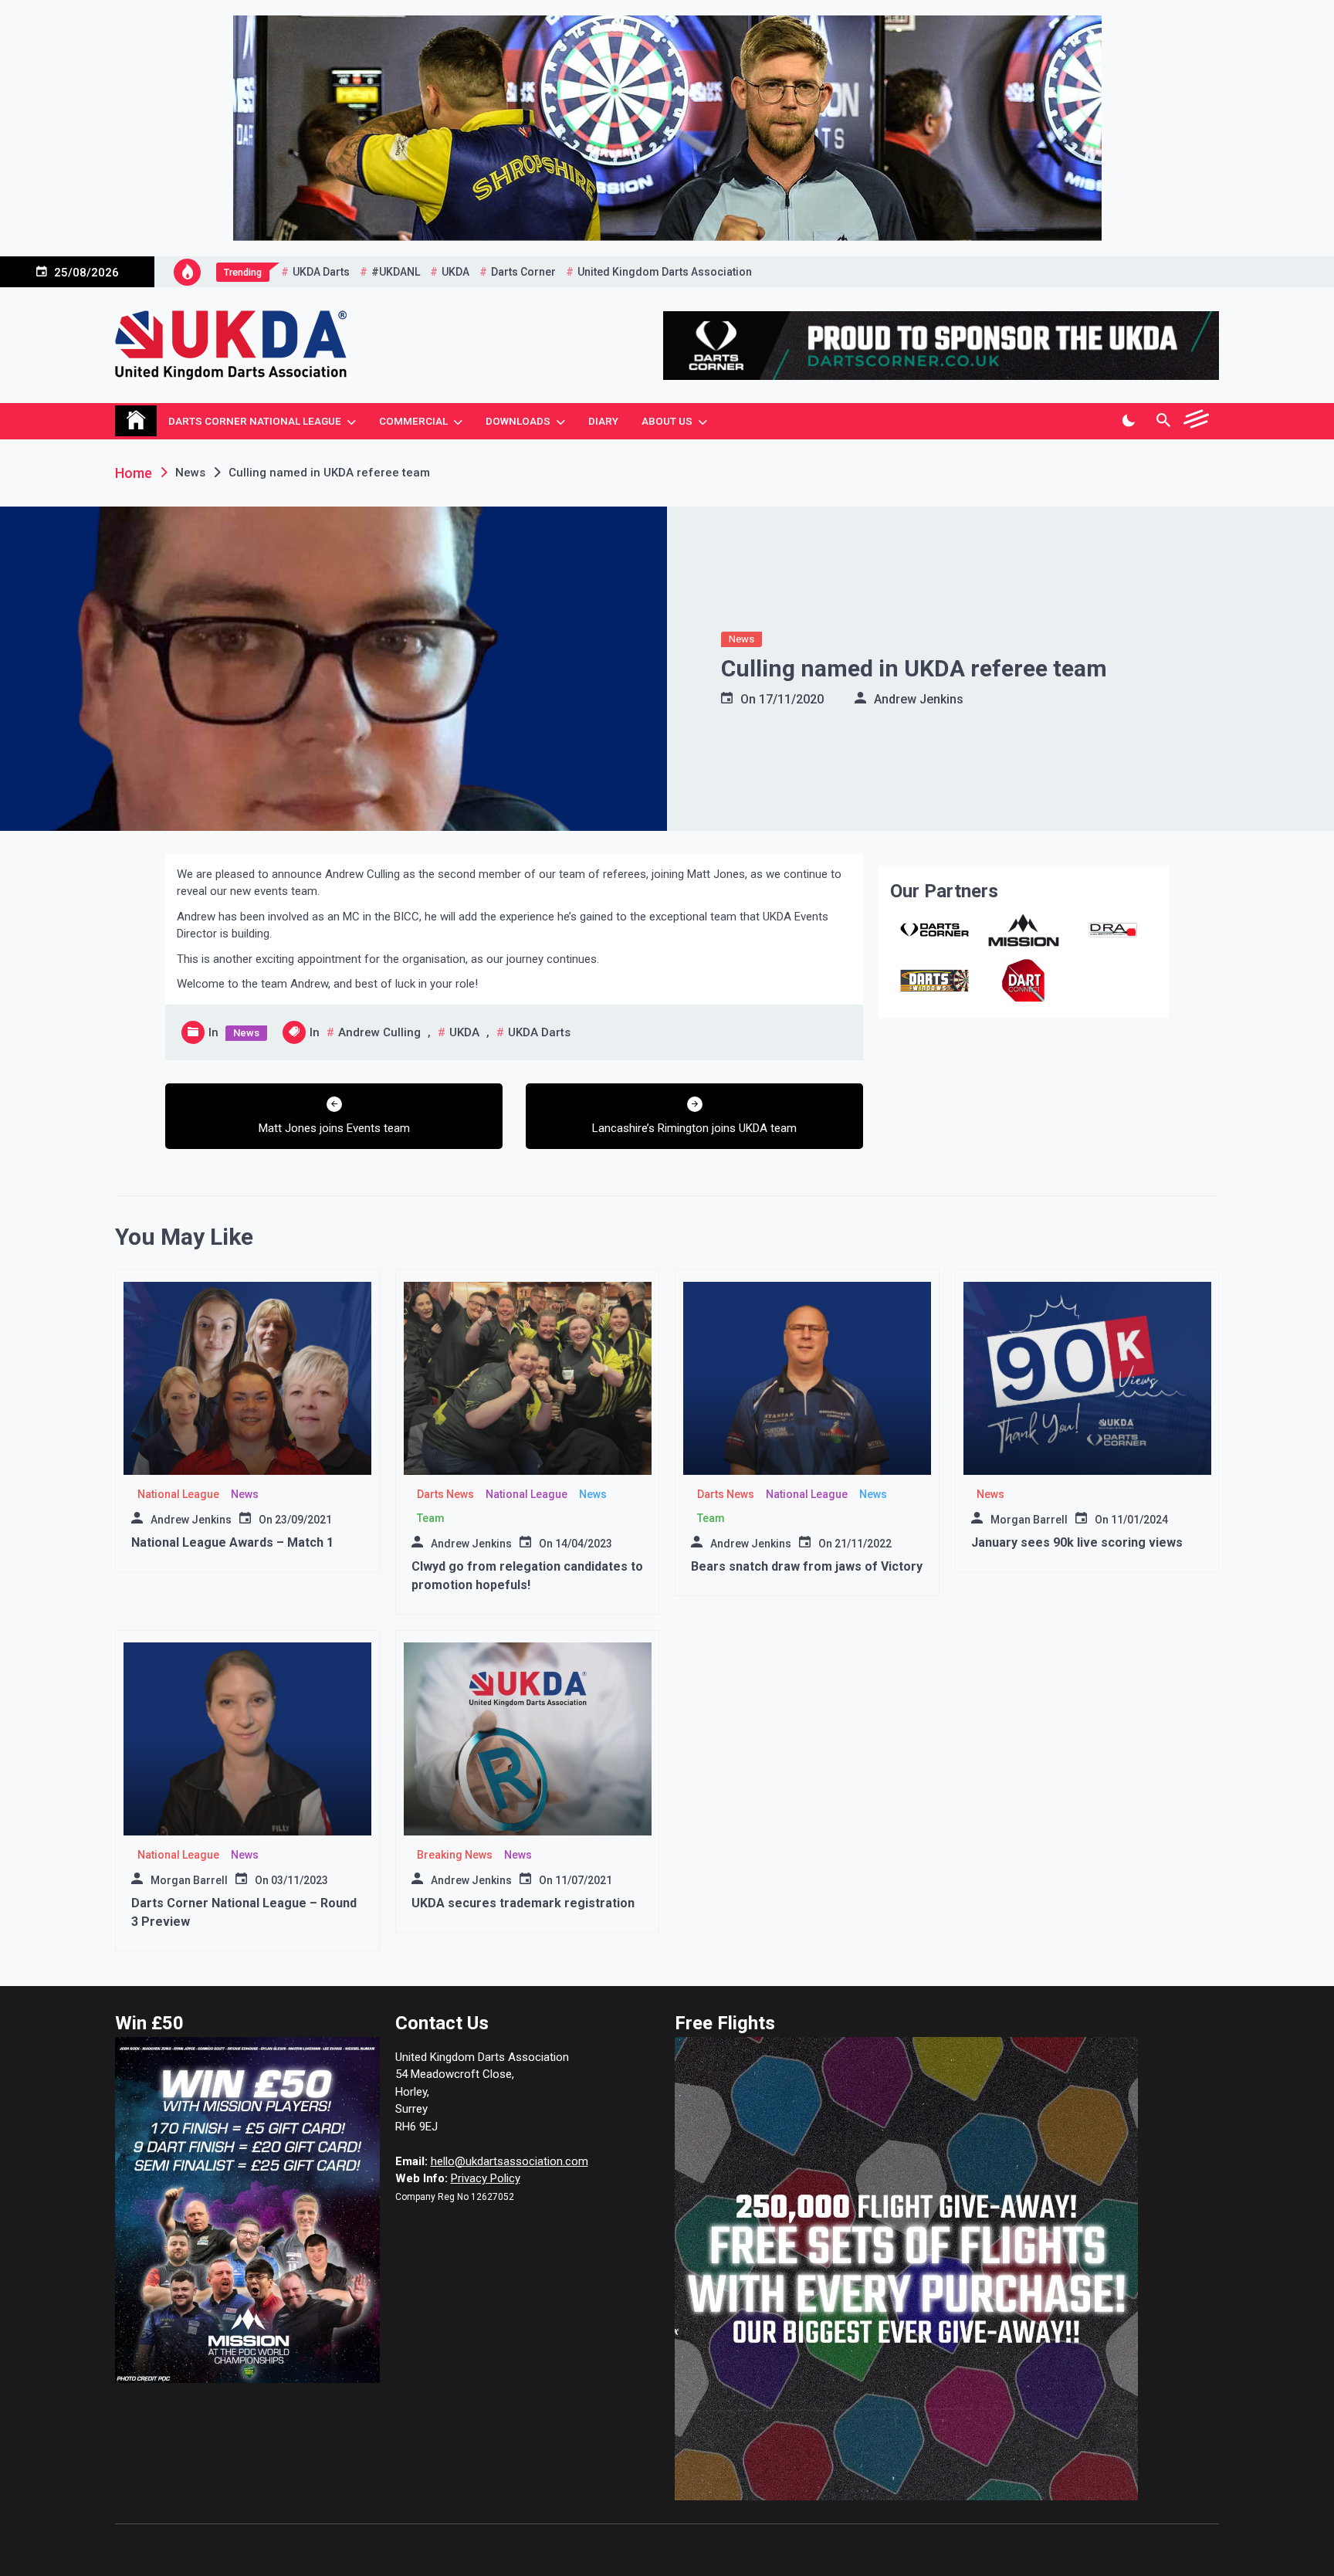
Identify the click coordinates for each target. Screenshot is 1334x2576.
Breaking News (455, 1855)
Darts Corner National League (255, 421)
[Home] (136, 421)
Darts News (445, 1494)
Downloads (518, 421)
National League (178, 1494)
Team (431, 1518)
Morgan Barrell (1029, 1520)
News (741, 639)
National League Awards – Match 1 (232, 1542)
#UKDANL (396, 272)
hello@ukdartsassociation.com (510, 2161)
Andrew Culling (379, 1032)
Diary (603, 421)
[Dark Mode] (1128, 421)
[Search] (1163, 421)
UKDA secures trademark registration (523, 1903)
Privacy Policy (486, 2178)
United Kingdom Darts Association (665, 272)
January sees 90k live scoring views (1077, 1542)
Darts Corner (523, 272)
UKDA (455, 272)
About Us (667, 421)
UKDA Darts (321, 272)
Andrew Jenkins (919, 699)
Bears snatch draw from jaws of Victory (807, 1566)
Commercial (413, 421)
